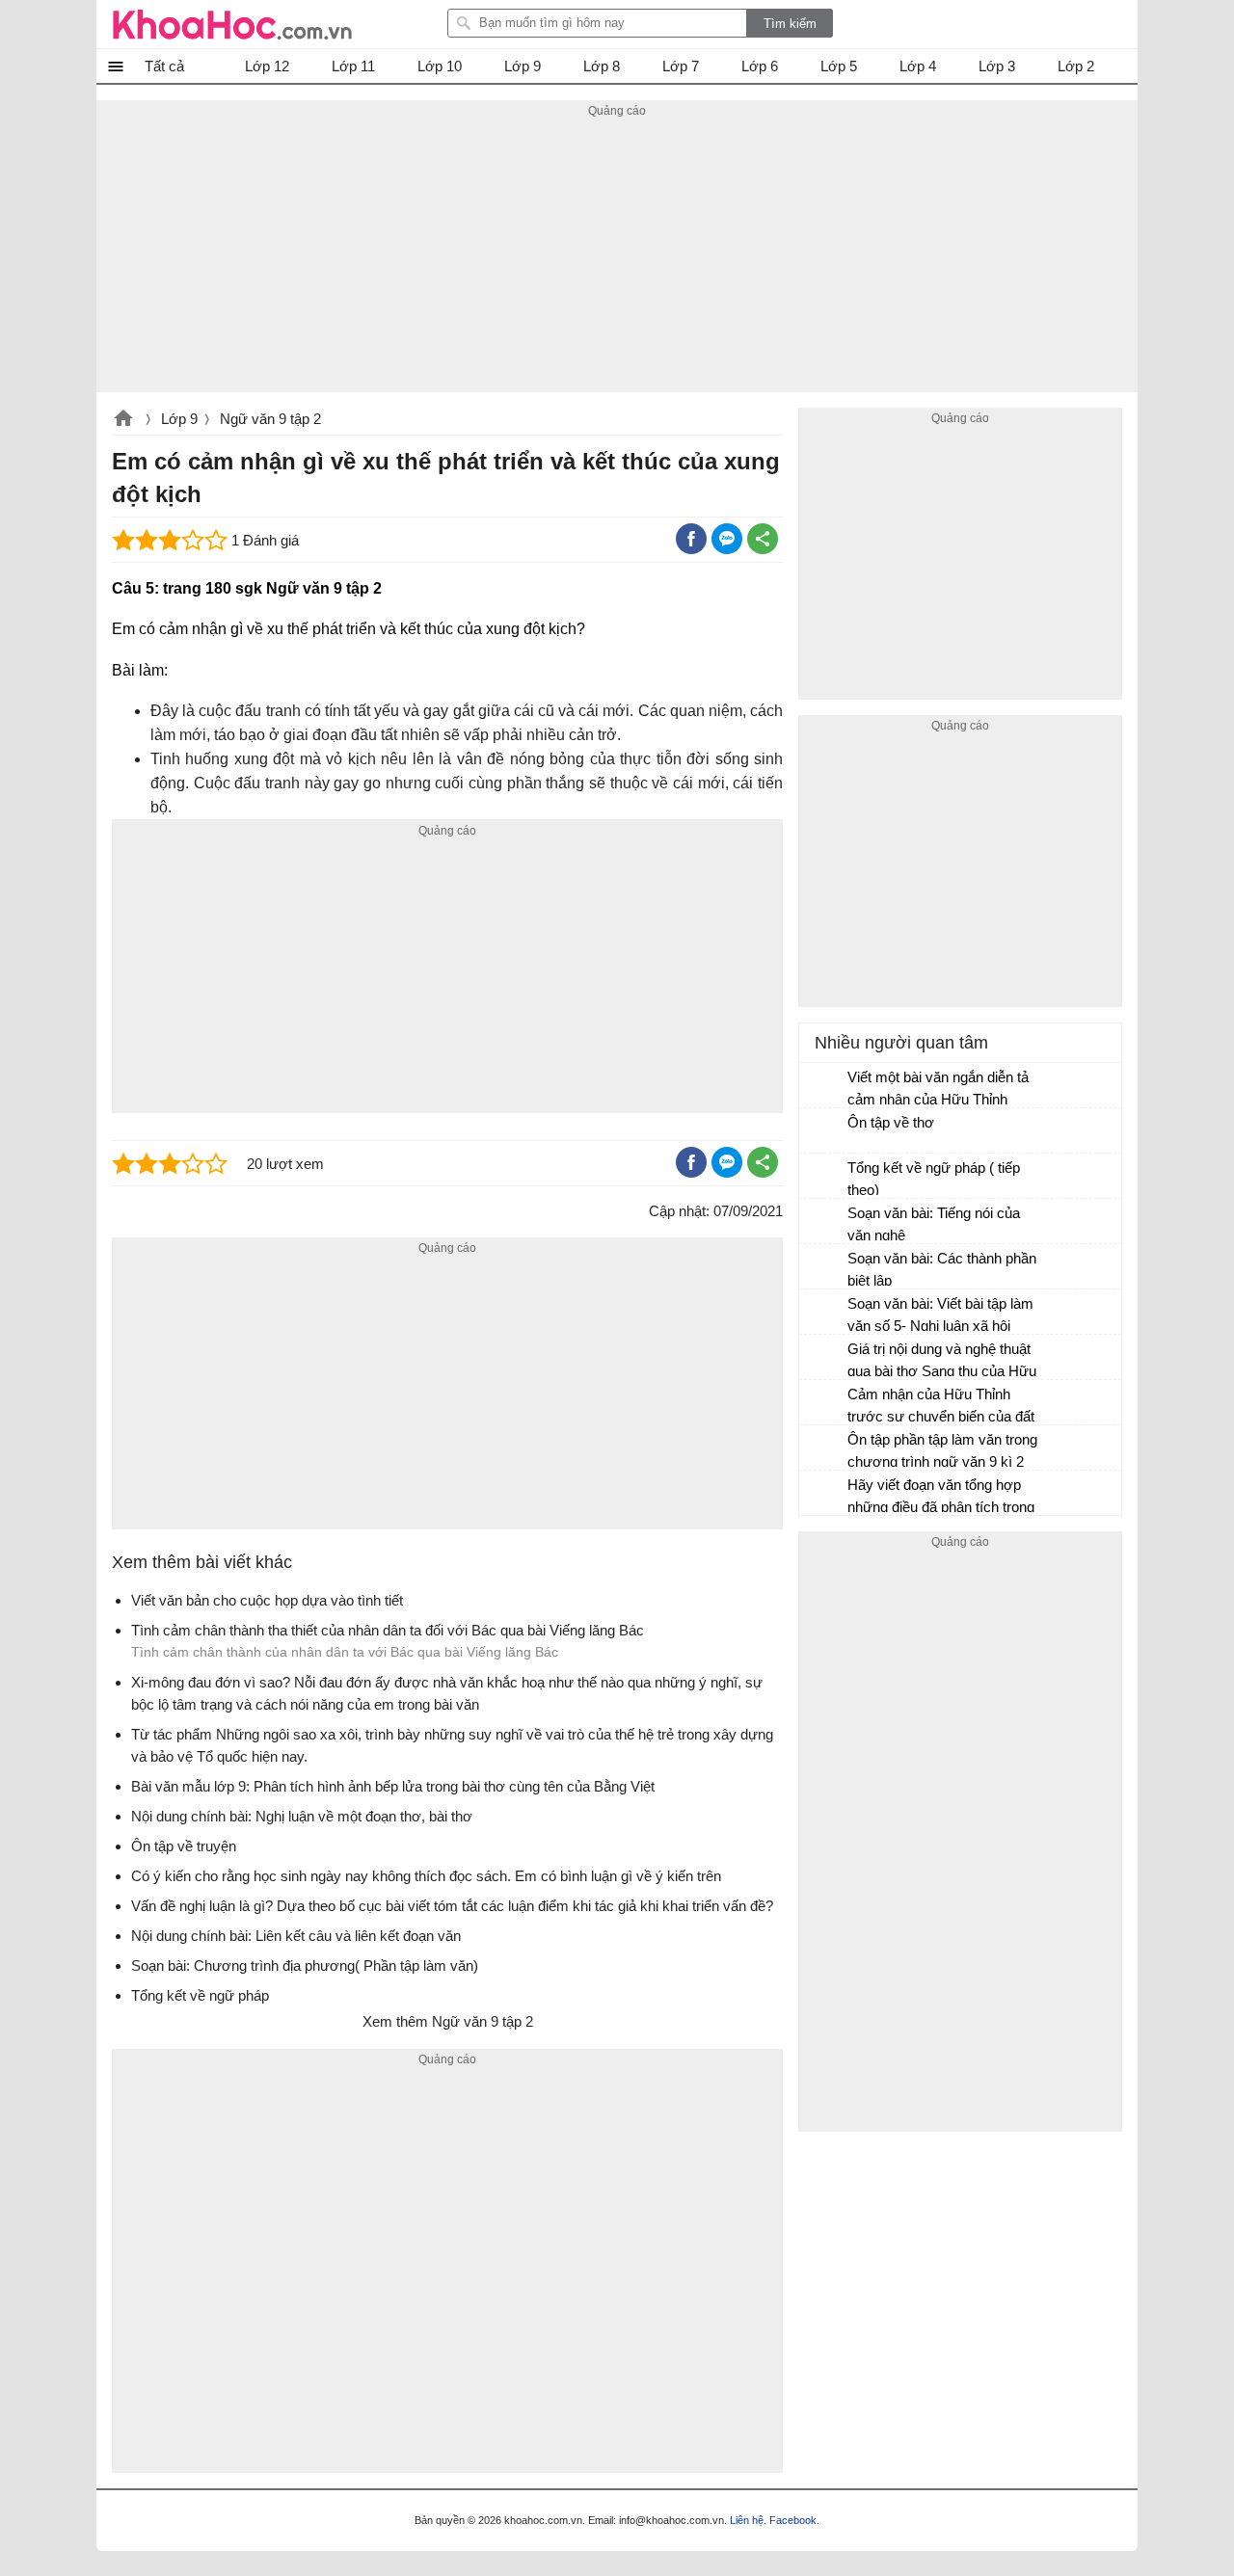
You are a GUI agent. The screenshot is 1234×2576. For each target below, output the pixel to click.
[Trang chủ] (232, 24)
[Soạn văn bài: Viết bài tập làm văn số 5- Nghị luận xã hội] (824, 1313)
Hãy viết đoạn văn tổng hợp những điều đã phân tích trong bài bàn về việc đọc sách (941, 1498)
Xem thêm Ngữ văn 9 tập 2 (448, 2021)
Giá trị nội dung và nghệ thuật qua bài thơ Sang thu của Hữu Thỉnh (942, 1362)
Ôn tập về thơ (891, 1122)
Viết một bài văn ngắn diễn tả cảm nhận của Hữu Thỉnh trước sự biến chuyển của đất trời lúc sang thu (941, 1090)
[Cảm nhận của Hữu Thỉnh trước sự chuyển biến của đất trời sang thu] (824, 1403)
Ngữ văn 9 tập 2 (270, 419)
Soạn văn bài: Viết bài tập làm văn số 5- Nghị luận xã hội (940, 1315)
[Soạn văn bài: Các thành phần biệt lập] (824, 1267)
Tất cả (164, 66)
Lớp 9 (179, 419)
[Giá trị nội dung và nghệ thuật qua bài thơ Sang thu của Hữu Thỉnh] (824, 1358)
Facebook (793, 2520)
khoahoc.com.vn (123, 420)
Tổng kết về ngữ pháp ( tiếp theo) (934, 1179)
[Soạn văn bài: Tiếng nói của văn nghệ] (824, 1222)
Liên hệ (747, 2520)
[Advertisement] (617, 257)
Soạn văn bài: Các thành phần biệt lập (942, 1269)
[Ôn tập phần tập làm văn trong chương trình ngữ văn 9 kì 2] (824, 1448)
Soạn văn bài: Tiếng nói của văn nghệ (934, 1224)
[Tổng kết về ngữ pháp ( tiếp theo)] (824, 1177)
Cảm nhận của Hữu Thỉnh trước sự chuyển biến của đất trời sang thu (941, 1408)
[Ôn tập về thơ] (824, 1131)
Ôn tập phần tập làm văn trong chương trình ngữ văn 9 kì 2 (942, 1450)
